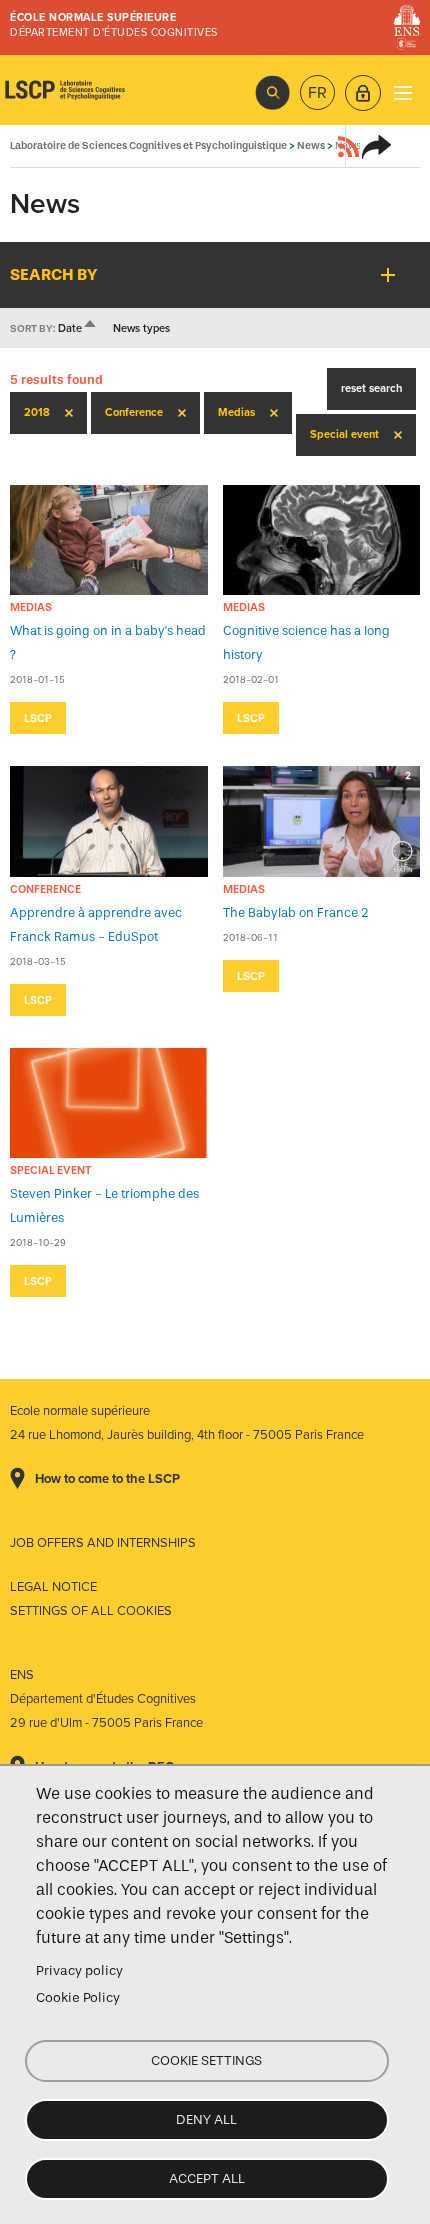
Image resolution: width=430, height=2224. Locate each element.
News (311, 145)
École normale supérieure (93, 17)
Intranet (363, 93)
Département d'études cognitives (114, 32)
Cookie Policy (78, 1997)
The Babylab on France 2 (296, 912)
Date (78, 328)
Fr (317, 93)
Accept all (207, 2178)
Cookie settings (206, 2060)
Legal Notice (53, 1587)
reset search (371, 388)
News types (141, 328)
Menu (402, 92)
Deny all (206, 2119)
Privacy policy (79, 1970)
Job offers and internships (103, 1543)
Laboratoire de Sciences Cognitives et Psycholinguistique (65, 90)
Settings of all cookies (91, 1611)
